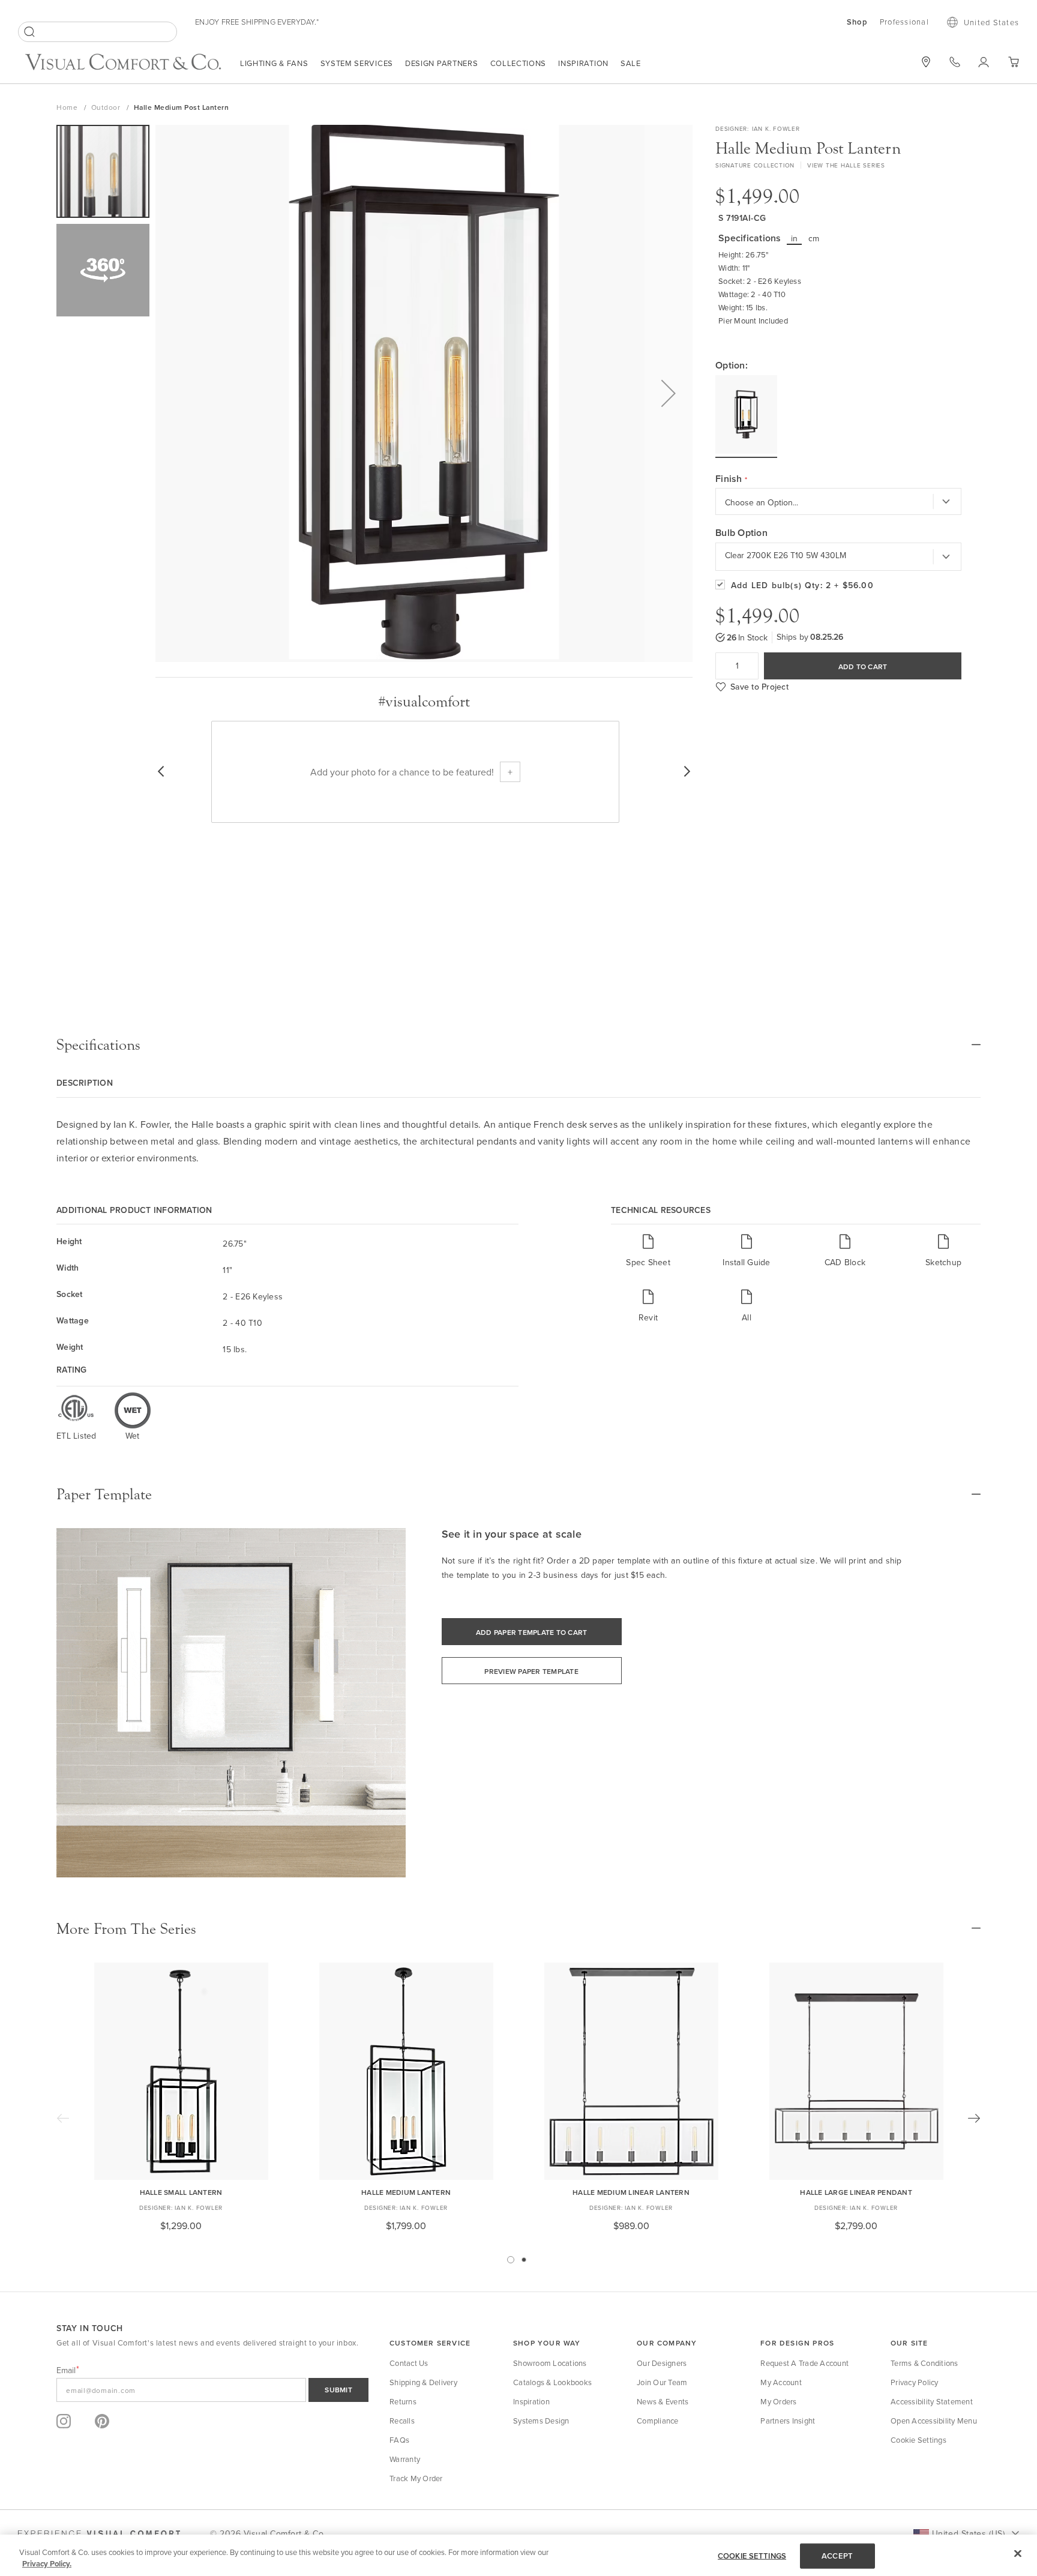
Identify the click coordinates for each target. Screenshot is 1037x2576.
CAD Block (845, 1262)
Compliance (658, 2421)
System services (357, 63)
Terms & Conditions (924, 2363)
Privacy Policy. (47, 2564)
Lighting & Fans (274, 63)
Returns (403, 2401)
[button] (669, 393)
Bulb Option (741, 533)
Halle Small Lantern (181, 2192)
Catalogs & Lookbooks (552, 2382)
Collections (518, 63)
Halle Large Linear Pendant (856, 2192)
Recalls (402, 2421)
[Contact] (955, 62)
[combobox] (98, 32)
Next (974, 2118)
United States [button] (991, 22)
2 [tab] (524, 2260)
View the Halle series (846, 165)
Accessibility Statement (932, 2401)
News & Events (663, 2401)
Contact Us (409, 2363)
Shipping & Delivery (423, 2382)
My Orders (778, 2401)
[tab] (518, 1045)
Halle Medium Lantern (406, 2192)
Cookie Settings (918, 2440)
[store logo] (123, 63)
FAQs (399, 2440)
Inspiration (583, 63)
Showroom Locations (550, 2363)
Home (68, 107)
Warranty (405, 2459)
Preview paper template (531, 1671)
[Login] (984, 62)
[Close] (1018, 2554)
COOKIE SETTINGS (752, 2556)
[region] (518, 2555)
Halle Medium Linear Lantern (631, 2192)
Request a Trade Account (804, 2363)
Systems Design (541, 2421)
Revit (648, 1317)
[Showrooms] (926, 62)
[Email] (212, 2390)
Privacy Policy (915, 2382)
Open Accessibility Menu (934, 2421)
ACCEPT (837, 2556)
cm (814, 238)
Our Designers (662, 2363)
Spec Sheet (648, 1262)
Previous (63, 2118)
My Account (781, 2382)
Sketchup (943, 1262)
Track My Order (416, 2478)
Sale (631, 63)
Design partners (442, 63)
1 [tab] (511, 2260)
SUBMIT (338, 2390)
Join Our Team (662, 2382)
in (795, 238)
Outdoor (107, 107)
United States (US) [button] (968, 2533)
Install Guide (746, 1262)
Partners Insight (788, 2421)
